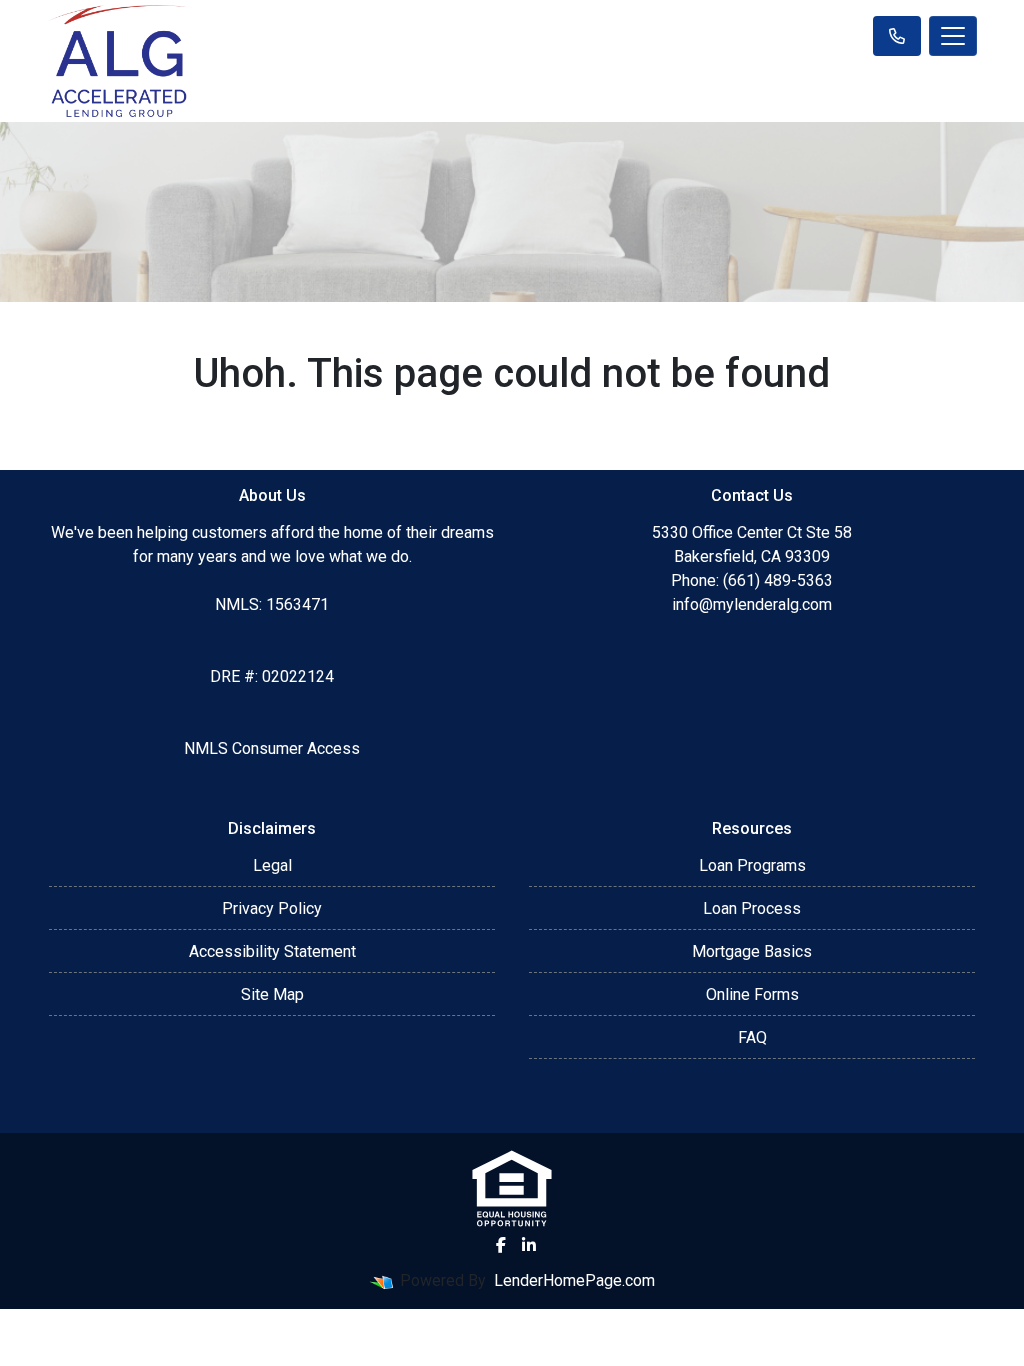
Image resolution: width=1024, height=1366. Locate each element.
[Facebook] (501, 1245)
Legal (272, 865)
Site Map (272, 994)
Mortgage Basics (752, 951)
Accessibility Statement (272, 951)
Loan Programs (752, 865)
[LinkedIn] (529, 1245)
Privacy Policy (272, 908)
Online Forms (752, 994)
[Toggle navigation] (953, 36)
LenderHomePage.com (574, 1280)
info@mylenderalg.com (752, 604)
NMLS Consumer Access (272, 748)
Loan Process (752, 908)
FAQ (752, 1037)
